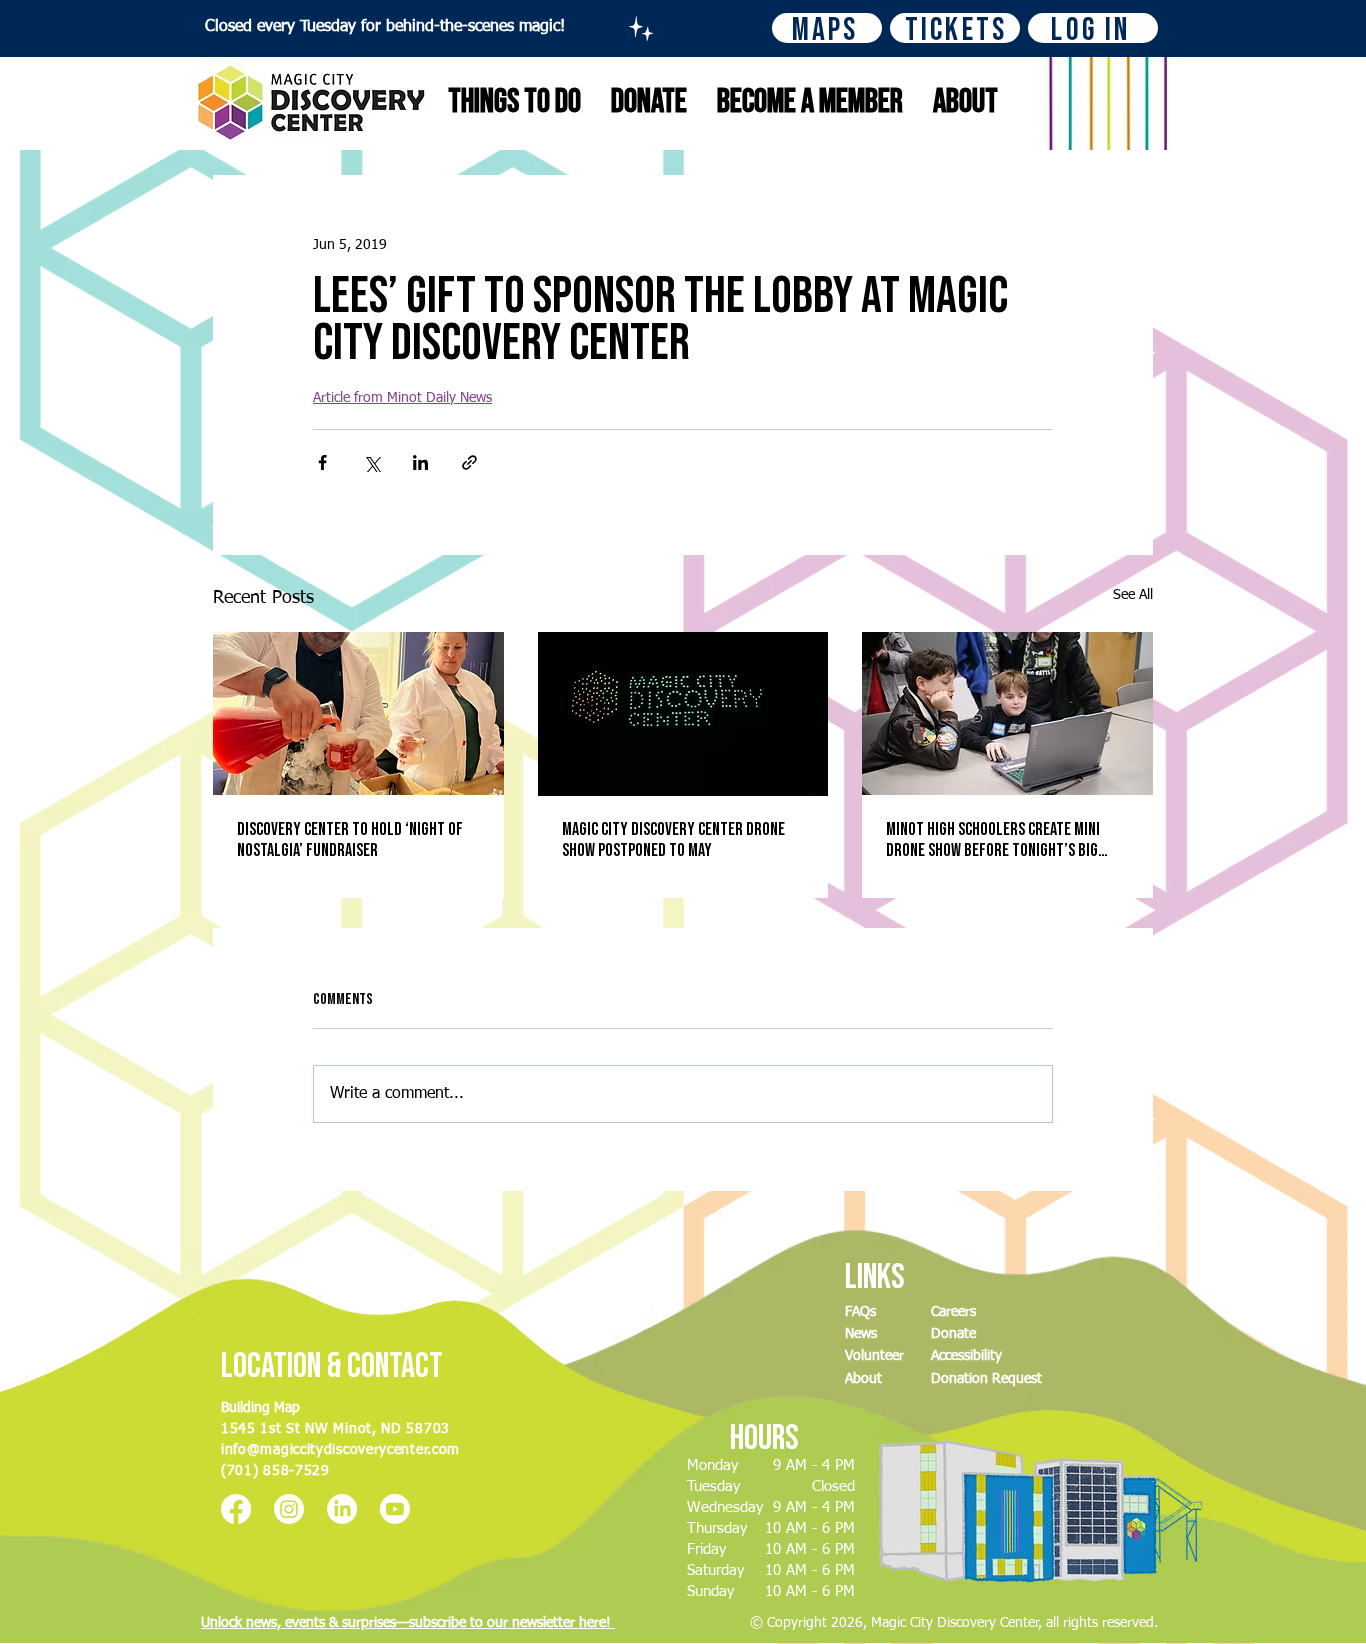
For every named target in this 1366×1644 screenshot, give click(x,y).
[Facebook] (236, 1509)
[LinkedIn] (342, 1509)
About (863, 1379)
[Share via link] (469, 462)
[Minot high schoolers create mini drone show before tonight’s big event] (1007, 713)
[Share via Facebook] (322, 462)
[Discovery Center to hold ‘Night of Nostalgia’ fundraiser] (358, 713)
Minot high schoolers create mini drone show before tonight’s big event (993, 840)
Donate (953, 1334)
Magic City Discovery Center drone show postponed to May (673, 840)
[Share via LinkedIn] (420, 462)
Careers (953, 1312)
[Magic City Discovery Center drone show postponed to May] (683, 714)
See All (1133, 595)
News (861, 1334)
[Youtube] (395, 1509)
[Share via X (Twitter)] (371, 462)
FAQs (860, 1312)
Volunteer (874, 1356)
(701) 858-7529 (275, 1471)
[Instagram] (289, 1509)
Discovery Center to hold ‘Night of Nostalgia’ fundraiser (350, 840)
